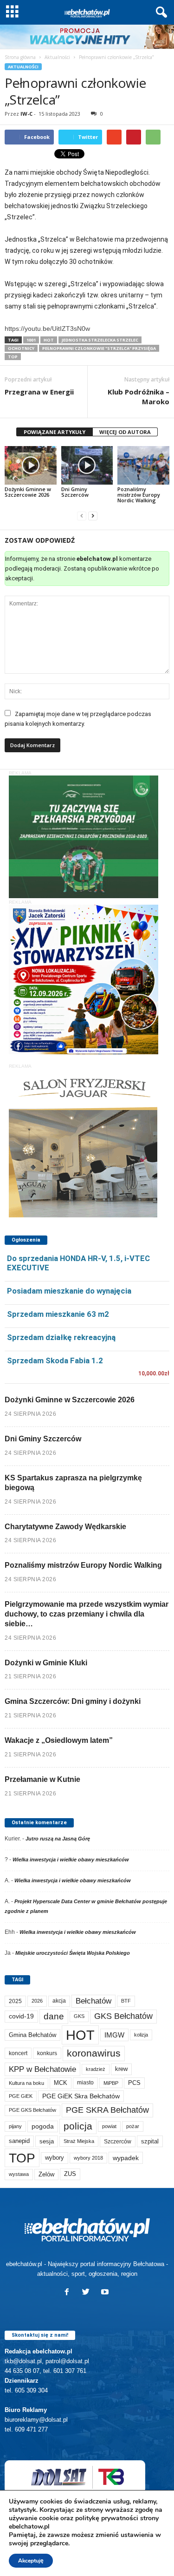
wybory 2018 (88, 2158)
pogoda (43, 2126)
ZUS (70, 2174)
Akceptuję (31, 2561)
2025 (15, 2001)
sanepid (19, 2141)
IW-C (26, 114)
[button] (160, 13)
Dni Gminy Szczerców (75, 492)
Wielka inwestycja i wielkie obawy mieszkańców (71, 1860)
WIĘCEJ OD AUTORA (125, 432)
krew (121, 2069)
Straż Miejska (79, 2141)
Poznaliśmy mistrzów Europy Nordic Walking (139, 495)
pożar (133, 2126)
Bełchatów (93, 2001)
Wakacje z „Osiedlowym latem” (59, 1740)
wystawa (19, 2174)
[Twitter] (88, 2293)
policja (78, 2126)
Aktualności (57, 57)
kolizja (141, 2035)
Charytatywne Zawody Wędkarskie (65, 1527)
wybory (55, 2158)
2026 (37, 2001)
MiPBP (111, 2083)
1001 (31, 340)
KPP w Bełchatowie (42, 2069)
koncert (18, 2053)
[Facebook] (69, 2293)
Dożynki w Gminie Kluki (46, 1663)
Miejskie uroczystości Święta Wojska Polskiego (73, 1953)
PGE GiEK (21, 2096)
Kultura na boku (26, 2083)
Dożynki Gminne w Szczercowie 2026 (28, 492)
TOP (13, 357)
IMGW (114, 2035)
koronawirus (94, 2053)
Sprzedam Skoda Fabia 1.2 (55, 1360)
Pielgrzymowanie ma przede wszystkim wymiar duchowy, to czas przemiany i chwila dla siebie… (87, 1614)
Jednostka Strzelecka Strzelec (100, 340)
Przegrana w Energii (39, 392)
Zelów (46, 2174)
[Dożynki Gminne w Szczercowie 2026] (31, 465)
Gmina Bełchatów (32, 2035)
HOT (49, 340)
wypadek (126, 2158)
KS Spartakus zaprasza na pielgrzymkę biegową (73, 1483)
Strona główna (20, 57)
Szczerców (118, 2142)
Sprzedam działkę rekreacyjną (61, 1337)
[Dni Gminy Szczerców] (87, 465)
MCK (61, 2083)
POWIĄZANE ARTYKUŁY (55, 432)
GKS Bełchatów (123, 2016)
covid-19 (21, 2016)
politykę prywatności (107, 2518)
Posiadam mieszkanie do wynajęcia (69, 1291)
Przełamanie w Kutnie (42, 1779)
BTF (126, 2001)
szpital (150, 2141)
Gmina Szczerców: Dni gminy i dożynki (73, 1701)
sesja (47, 2141)
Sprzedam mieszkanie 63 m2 (58, 1314)
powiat (109, 2126)
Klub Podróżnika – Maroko (139, 397)
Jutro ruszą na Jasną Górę (58, 1839)
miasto (85, 2083)
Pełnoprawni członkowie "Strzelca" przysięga (99, 348)
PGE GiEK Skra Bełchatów (81, 2096)
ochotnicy (21, 348)
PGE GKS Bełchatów (32, 2110)
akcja (59, 2001)
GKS (79, 2016)
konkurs (47, 2053)
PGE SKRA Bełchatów (107, 2110)
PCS (134, 2083)
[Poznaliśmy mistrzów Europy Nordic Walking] (143, 465)
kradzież (96, 2069)
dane (54, 2016)
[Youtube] (106, 2293)
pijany (15, 2126)
